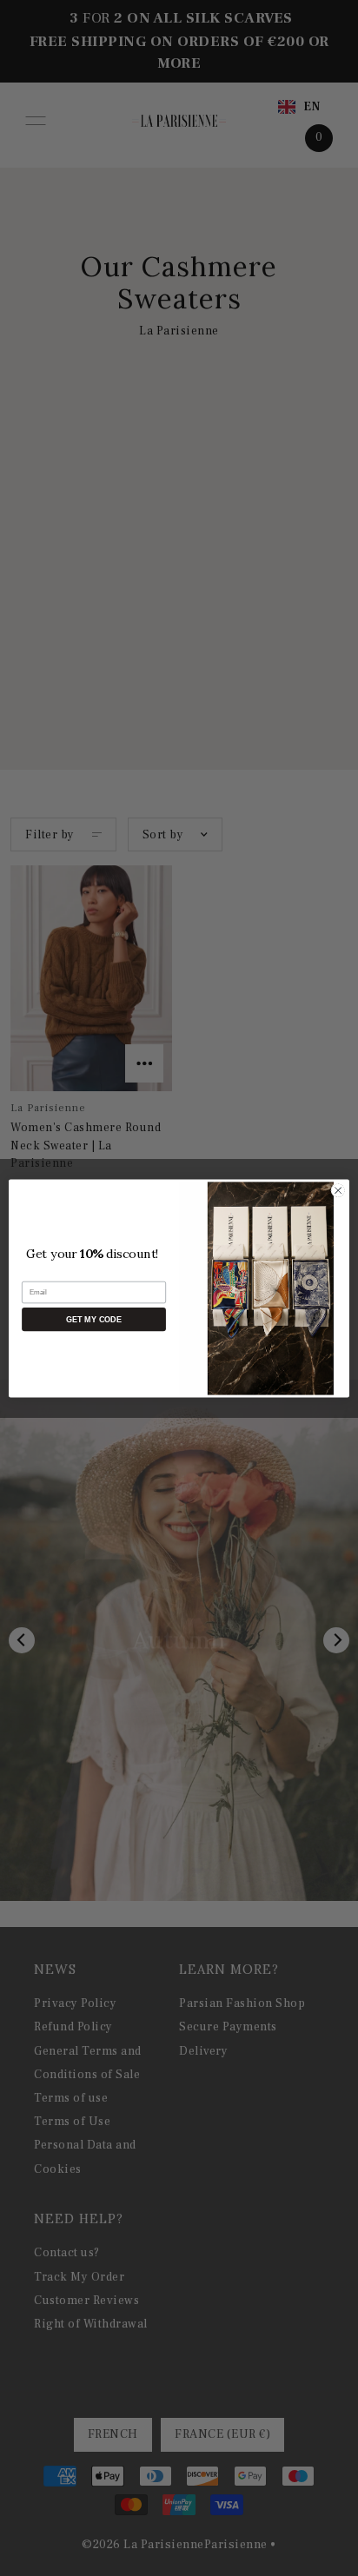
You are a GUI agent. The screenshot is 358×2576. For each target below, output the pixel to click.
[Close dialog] (338, 1190)
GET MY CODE (93, 1319)
